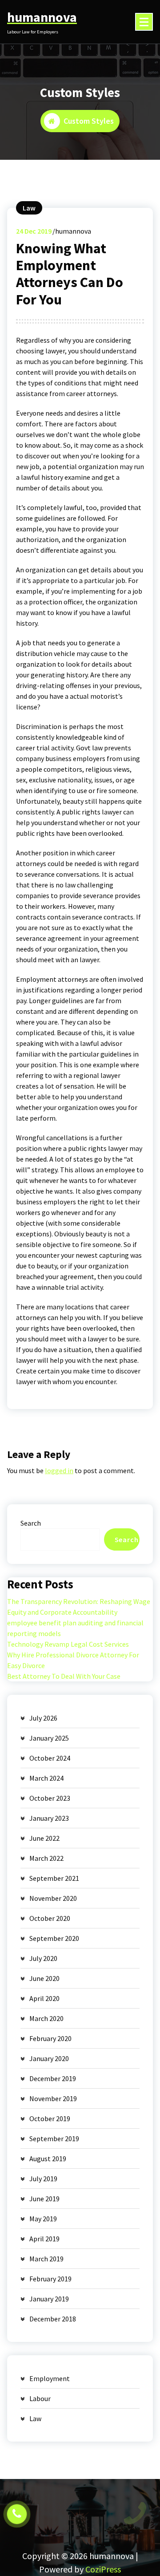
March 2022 (46, 1858)
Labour (40, 2398)
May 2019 (43, 2219)
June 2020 (44, 1978)
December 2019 (53, 2078)
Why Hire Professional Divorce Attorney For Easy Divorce (73, 1660)
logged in (59, 1470)
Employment (50, 2378)
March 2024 (46, 1778)
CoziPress (103, 2569)
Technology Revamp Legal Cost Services (68, 1644)
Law (29, 208)
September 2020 (54, 1938)
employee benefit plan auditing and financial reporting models (75, 1628)
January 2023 (49, 1818)
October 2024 (50, 1758)
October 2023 (50, 1798)
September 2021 (54, 1878)
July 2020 (43, 1958)
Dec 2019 (34, 231)
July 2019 (43, 2179)
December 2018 (53, 2319)
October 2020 (50, 1918)
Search (31, 1523)
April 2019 (44, 2239)
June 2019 (44, 2199)
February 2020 (50, 2038)
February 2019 (50, 2279)
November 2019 (53, 2098)
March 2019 (46, 2259)
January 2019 (49, 2299)
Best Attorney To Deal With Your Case (64, 1676)
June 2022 (44, 1838)
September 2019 (54, 2139)
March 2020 (46, 2018)
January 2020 (49, 2058)
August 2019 (48, 2159)
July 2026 (43, 1718)
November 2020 (53, 1898)
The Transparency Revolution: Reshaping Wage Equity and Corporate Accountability (79, 1607)
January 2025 (49, 1738)
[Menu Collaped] (144, 22)
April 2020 (44, 1998)
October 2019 (50, 2118)
